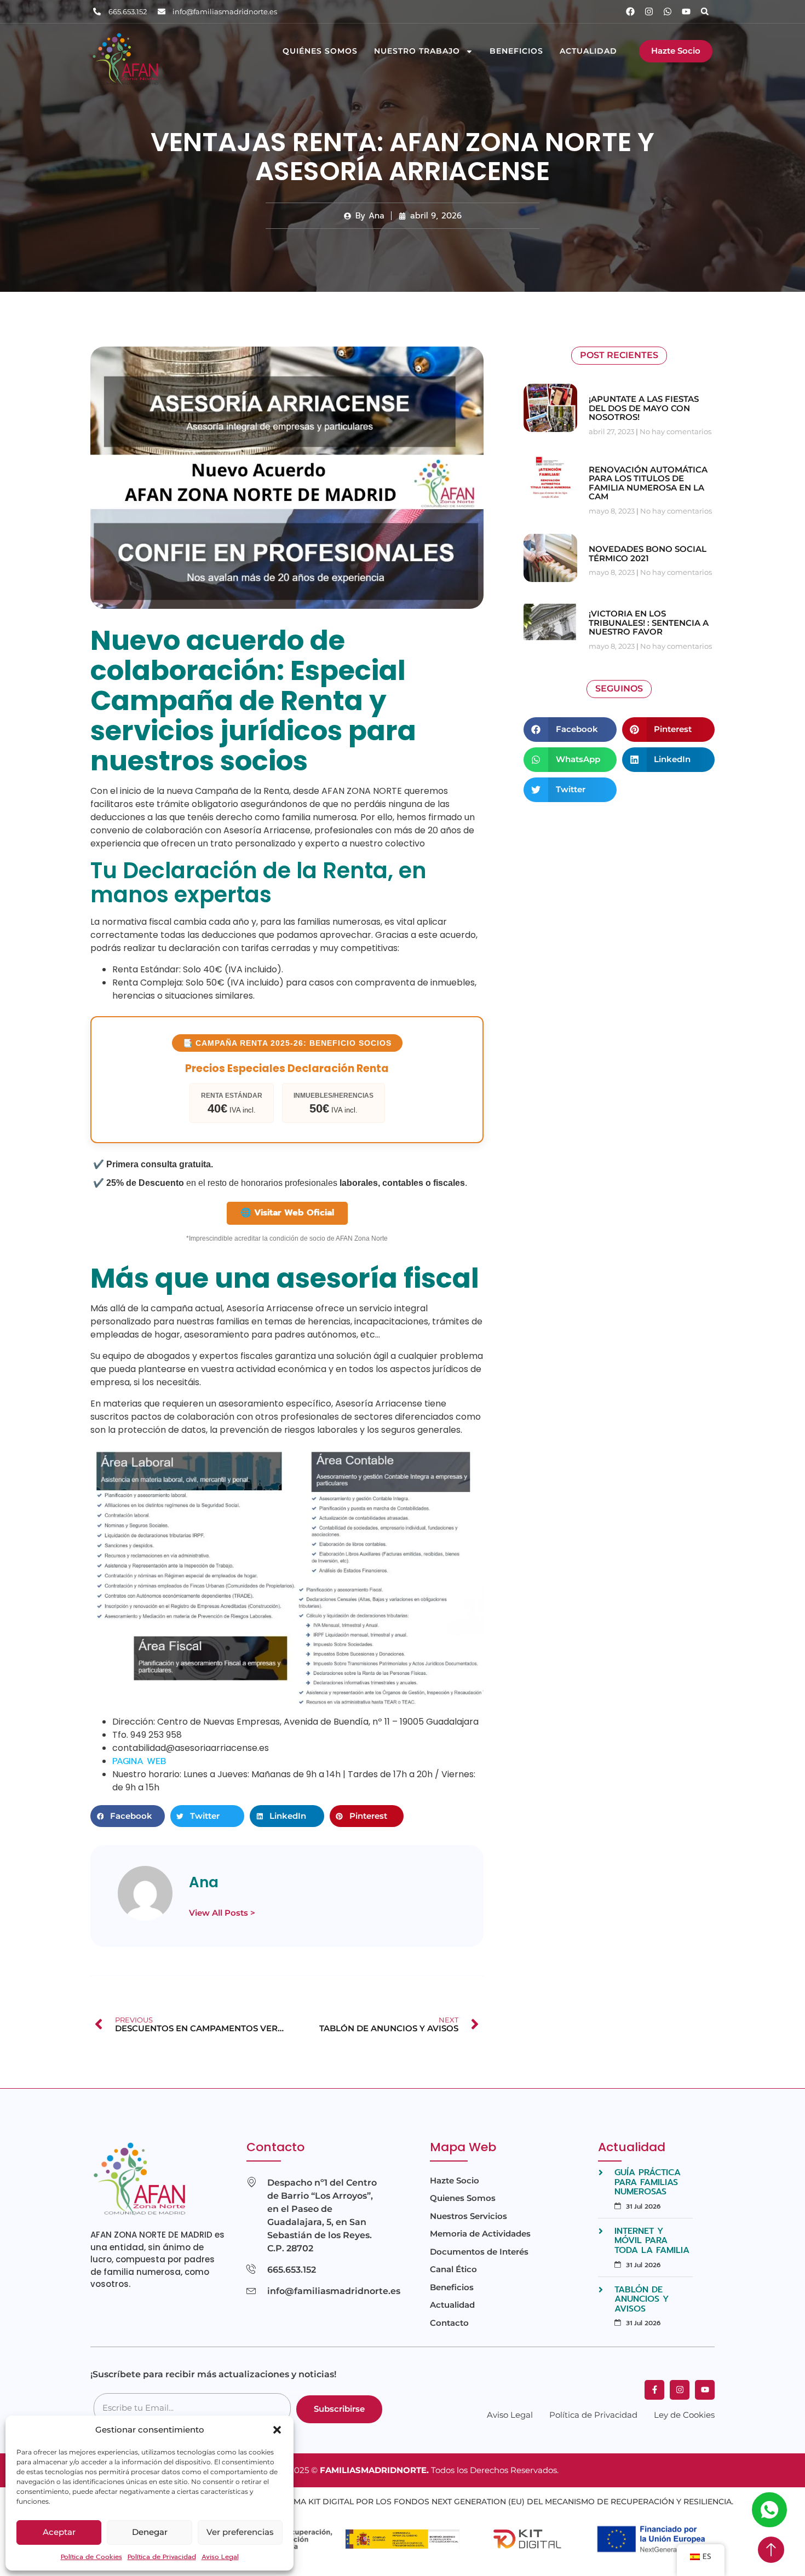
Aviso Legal (220, 2557)
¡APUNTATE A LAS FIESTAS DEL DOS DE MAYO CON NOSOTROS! (644, 408)
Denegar (150, 2532)
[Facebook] (630, 11)
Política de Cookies (91, 2557)
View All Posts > (222, 1913)
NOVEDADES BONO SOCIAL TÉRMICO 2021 (648, 554)
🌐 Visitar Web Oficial (287, 1213)
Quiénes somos (320, 51)
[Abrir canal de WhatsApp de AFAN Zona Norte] (769, 2510)
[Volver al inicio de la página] (771, 2550)
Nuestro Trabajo (417, 51)
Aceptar (59, 2532)
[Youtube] (686, 11)
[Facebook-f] (654, 2390)
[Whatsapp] (668, 11)
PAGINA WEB (139, 1761)
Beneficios (516, 51)
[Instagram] (649, 11)
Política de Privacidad (162, 2557)
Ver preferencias (240, 2532)
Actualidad (588, 51)
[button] (277, 2430)
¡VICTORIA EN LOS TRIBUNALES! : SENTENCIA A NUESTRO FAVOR (649, 623)
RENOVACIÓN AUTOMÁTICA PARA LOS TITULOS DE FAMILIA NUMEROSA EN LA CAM (648, 483)
